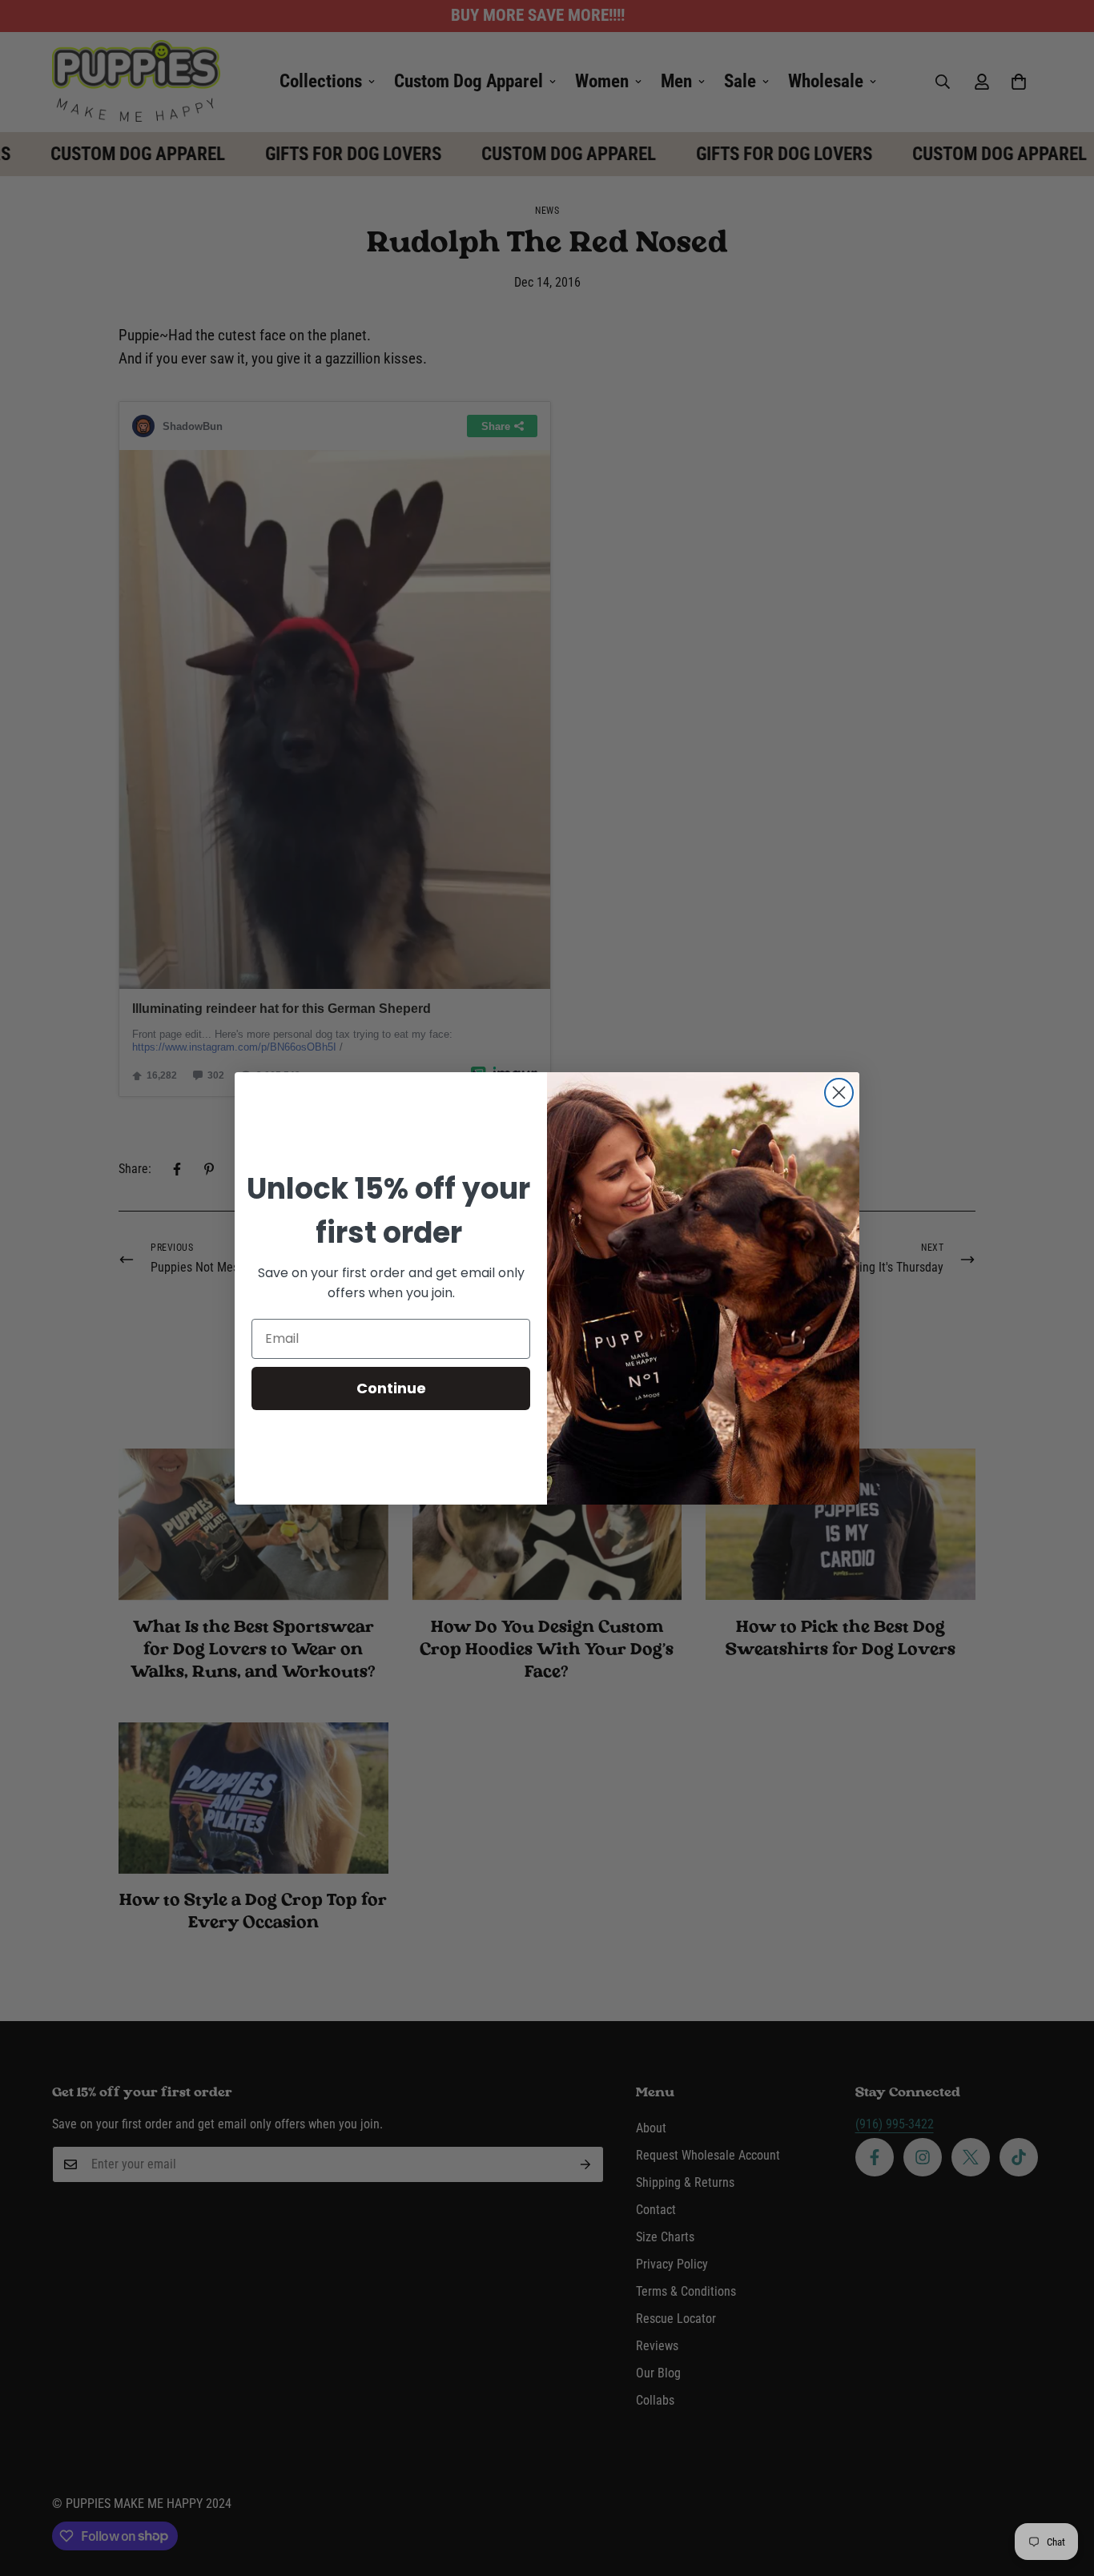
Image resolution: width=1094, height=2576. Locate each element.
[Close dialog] (839, 1093)
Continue (391, 1388)
